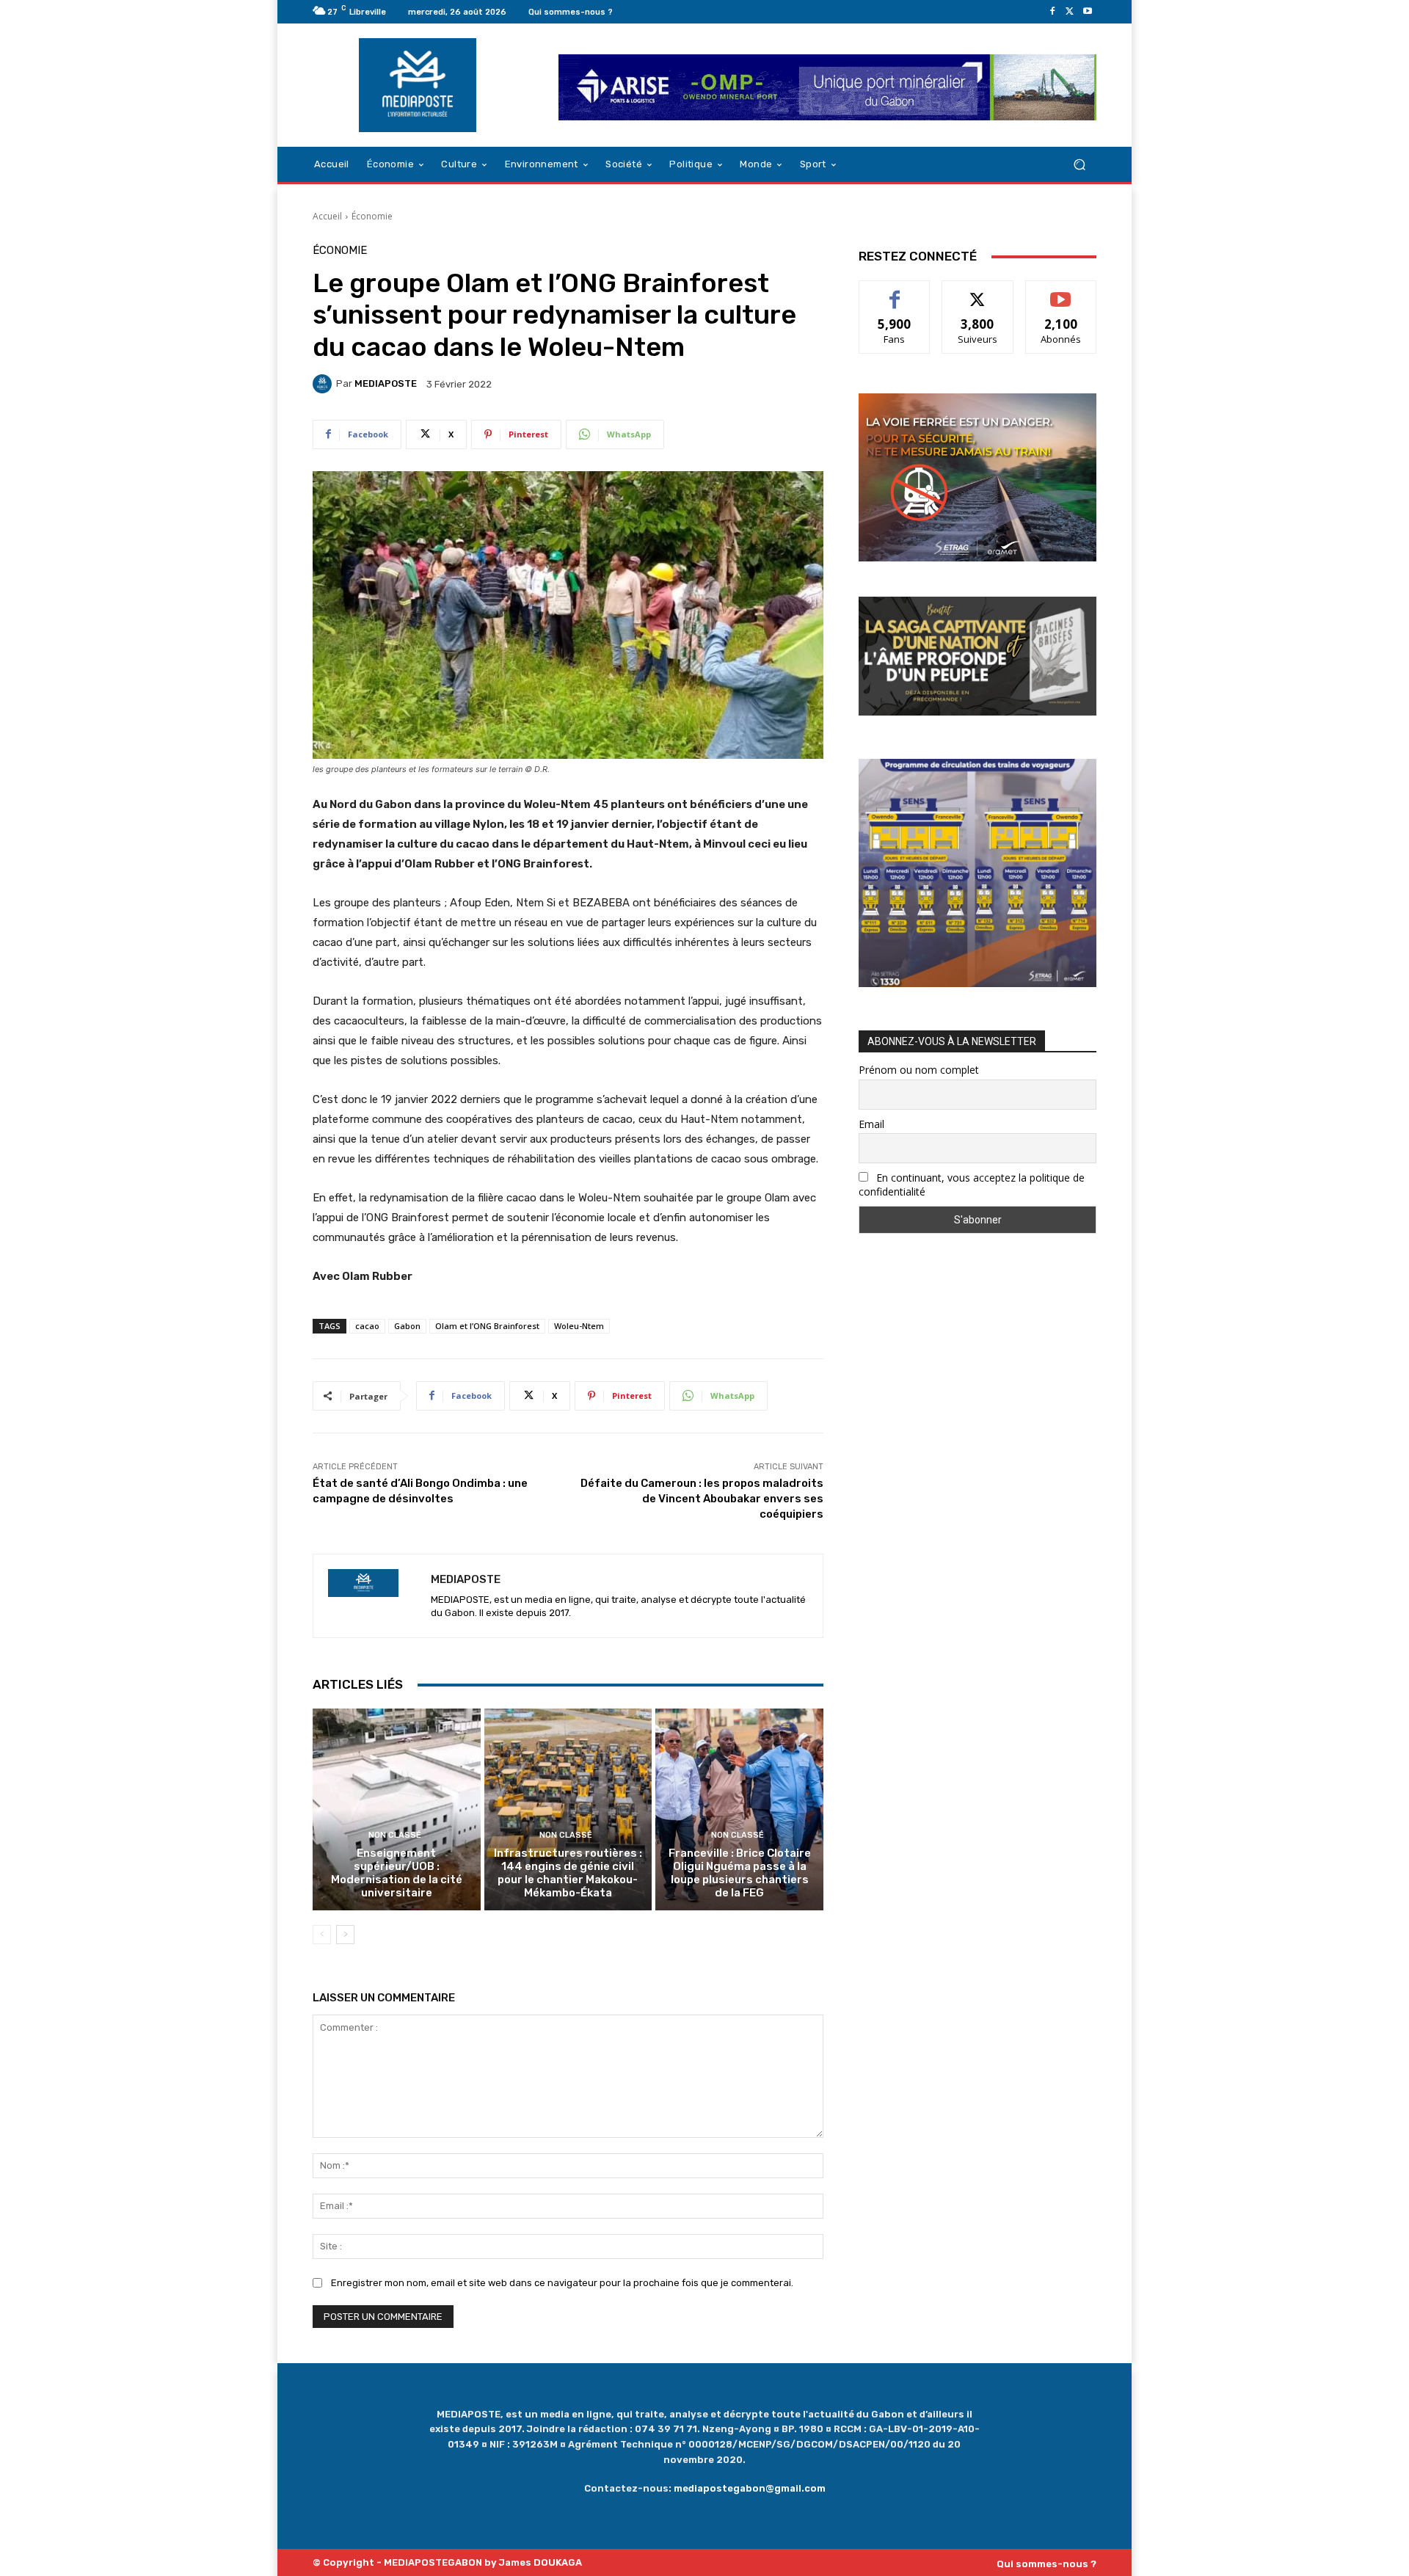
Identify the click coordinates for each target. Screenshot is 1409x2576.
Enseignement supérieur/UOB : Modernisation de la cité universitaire (397, 1873)
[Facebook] (1052, 12)
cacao (367, 1326)
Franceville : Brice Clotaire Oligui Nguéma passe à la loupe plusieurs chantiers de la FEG (740, 1873)
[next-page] (345, 1935)
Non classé (395, 1835)
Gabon (407, 1326)
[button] (1079, 165)
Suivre (978, 292)
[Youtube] (1088, 12)
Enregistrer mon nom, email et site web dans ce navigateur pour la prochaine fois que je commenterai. (562, 2283)
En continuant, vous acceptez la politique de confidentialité (972, 1185)
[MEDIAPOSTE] (324, 384)
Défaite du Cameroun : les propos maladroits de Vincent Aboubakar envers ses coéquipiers (702, 1499)
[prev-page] (322, 1935)
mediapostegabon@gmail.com (750, 2488)
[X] (1070, 12)
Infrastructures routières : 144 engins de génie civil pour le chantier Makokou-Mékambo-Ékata (568, 1873)
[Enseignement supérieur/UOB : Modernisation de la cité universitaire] (397, 1809)
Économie (372, 216)
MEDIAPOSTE (386, 383)
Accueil (327, 216)
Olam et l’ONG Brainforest (487, 1326)
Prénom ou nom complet (919, 1070)
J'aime (895, 292)
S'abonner (1061, 292)
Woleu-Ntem (579, 1326)
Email (871, 1124)
